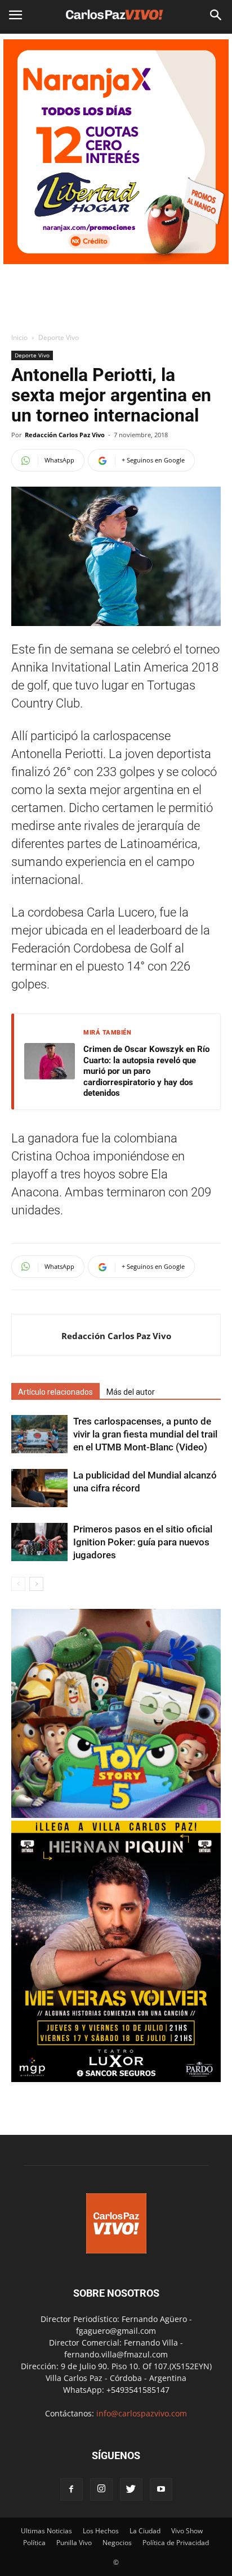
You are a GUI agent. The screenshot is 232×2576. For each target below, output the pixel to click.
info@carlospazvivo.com (142, 2413)
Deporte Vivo (59, 337)
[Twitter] (131, 2489)
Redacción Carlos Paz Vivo (65, 435)
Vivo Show (187, 2531)
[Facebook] (72, 2489)
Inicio (19, 337)
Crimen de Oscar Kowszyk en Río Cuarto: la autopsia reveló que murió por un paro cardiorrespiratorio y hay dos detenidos (146, 1071)
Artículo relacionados (55, 1392)
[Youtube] (161, 2489)
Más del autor (131, 1392)
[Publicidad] (116, 152)
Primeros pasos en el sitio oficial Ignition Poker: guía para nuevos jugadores (143, 1542)
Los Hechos (101, 2531)
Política (34, 2543)
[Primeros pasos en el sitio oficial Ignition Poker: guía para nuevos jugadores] (39, 1542)
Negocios (117, 2543)
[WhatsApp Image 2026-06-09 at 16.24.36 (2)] (116, 2079)
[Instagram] (101, 2489)
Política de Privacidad (176, 2543)
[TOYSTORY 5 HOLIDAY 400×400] (116, 1815)
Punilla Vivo (74, 2543)
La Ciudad (145, 2531)
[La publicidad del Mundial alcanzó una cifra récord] (39, 1488)
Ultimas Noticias (46, 2531)
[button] (216, 15)
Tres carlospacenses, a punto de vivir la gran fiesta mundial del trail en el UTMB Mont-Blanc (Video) (145, 1434)
